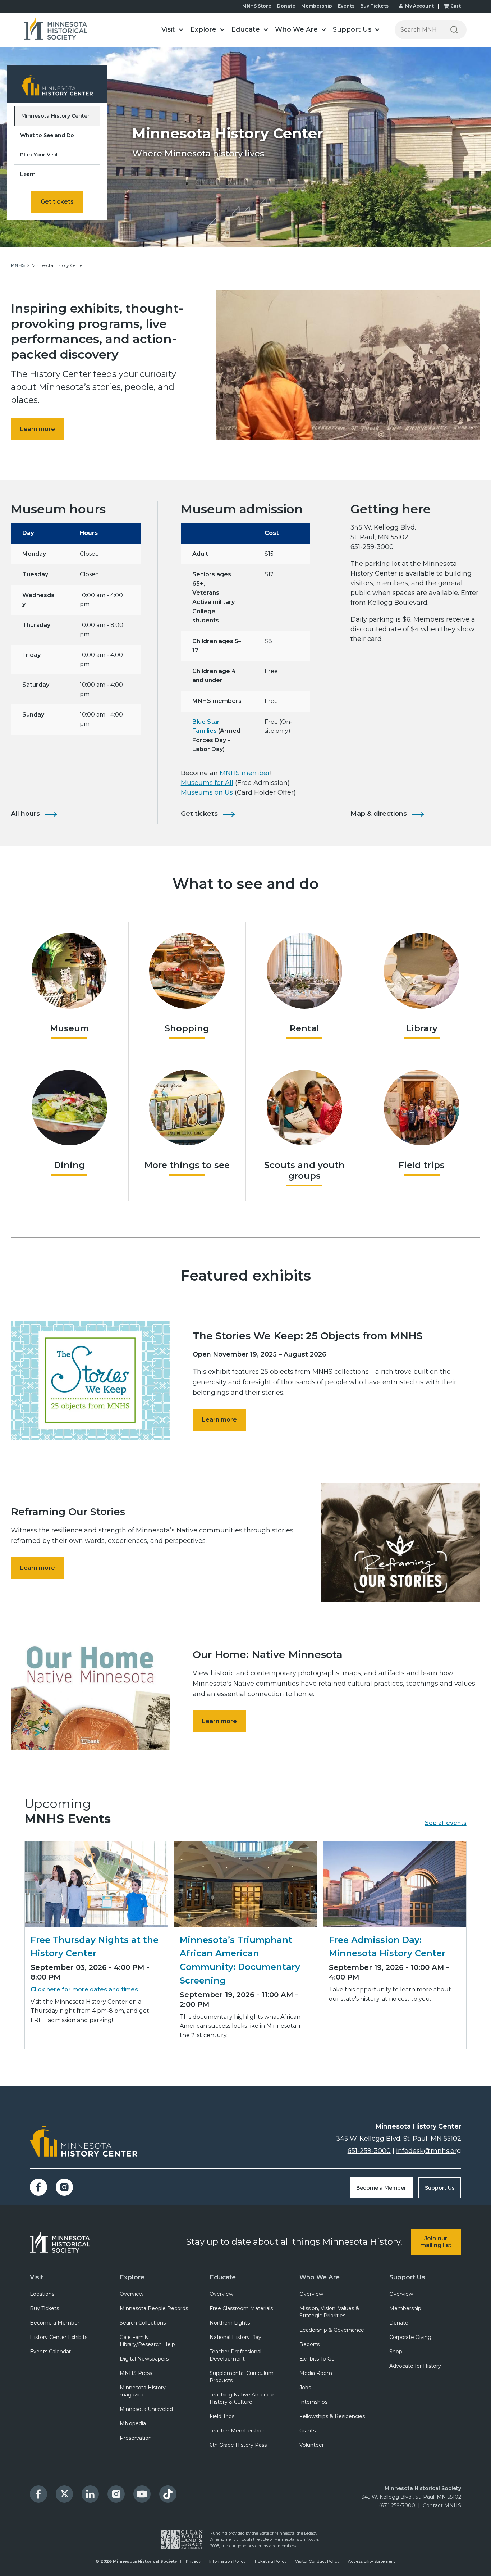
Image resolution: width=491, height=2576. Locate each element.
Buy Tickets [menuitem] (44, 2308)
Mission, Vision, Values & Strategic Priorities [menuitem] (329, 2312)
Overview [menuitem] (132, 2294)
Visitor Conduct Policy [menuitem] (317, 2561)
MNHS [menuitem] (18, 265)
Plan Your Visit (39, 155)
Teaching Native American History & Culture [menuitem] (243, 2398)
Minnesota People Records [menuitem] (154, 2308)
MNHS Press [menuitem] (136, 2373)
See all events (446, 1823)
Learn (28, 174)
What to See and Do (47, 135)
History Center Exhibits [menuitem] (59, 2337)
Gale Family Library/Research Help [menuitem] (147, 2341)
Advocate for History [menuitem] (415, 2366)
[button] (173, 30)
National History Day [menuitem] (235, 2337)
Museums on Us (207, 792)
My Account (419, 6)
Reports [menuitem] (309, 2344)
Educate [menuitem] (223, 2277)
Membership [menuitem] (405, 2308)
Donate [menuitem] (399, 2323)
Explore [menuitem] (132, 2277)
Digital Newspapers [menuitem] (144, 2359)
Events (346, 6)
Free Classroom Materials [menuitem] (241, 2308)
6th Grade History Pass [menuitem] (238, 2445)
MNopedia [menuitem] (133, 2423)
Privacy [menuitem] (193, 2561)
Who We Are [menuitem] (320, 2277)
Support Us (440, 2188)
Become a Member (381, 2188)
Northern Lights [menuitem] (230, 2323)
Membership (317, 6)
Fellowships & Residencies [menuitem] (332, 2416)
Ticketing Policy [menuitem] (270, 2561)
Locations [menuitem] (42, 2294)
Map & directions (379, 814)
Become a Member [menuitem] (55, 2323)
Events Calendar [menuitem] (50, 2352)
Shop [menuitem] (396, 2352)
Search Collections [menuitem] (143, 2323)
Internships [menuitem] (313, 2402)
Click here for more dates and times (84, 1989)
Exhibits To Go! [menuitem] (318, 2359)
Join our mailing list (436, 2242)
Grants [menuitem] (308, 2431)
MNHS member (245, 773)
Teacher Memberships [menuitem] (237, 2431)
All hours (25, 814)
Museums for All (207, 783)
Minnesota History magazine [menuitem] (143, 2391)
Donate (286, 6)
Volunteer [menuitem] (312, 2445)
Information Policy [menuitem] (227, 2561)
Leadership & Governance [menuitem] (332, 2330)
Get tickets (57, 202)
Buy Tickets (374, 6)
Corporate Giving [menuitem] (410, 2337)
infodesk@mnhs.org (429, 2151)
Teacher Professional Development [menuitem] (235, 2355)
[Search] (454, 30)
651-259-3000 (369, 2151)
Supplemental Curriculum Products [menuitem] (242, 2377)
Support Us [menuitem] (407, 2277)
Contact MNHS (442, 2505)
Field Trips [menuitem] (222, 2416)
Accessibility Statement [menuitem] (371, 2561)
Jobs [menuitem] (305, 2388)
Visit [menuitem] (36, 2277)
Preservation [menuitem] (136, 2438)
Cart (456, 6)
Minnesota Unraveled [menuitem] (146, 2409)
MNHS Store (257, 6)
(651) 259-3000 (397, 2505)
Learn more (38, 429)
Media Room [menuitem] (316, 2373)
